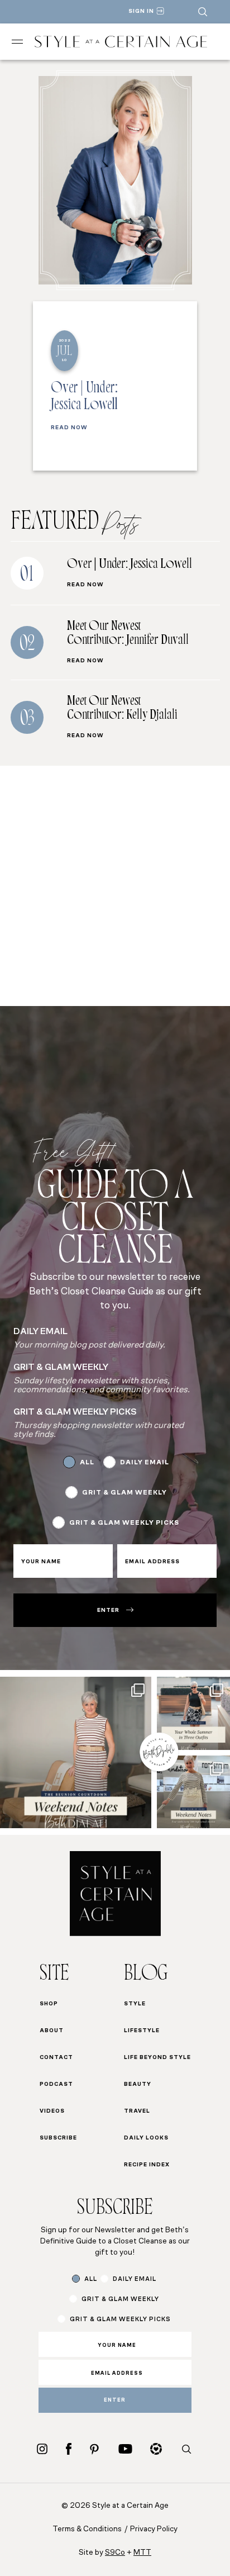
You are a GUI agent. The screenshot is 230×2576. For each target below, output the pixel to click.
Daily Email (145, 1463)
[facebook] (69, 2449)
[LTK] (156, 2449)
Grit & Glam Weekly (124, 1493)
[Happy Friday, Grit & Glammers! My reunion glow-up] (76, 1752)
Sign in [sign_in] (141, 11)
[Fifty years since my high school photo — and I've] (193, 1792)
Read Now (69, 428)
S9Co (115, 2553)
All (87, 1463)
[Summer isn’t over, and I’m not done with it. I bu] (193, 1713)
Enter (108, 1610)
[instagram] (42, 2449)
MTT (142, 2553)
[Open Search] (203, 12)
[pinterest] (94, 2449)
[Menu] (17, 42)
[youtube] (125, 2449)
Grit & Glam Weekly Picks (124, 1523)
